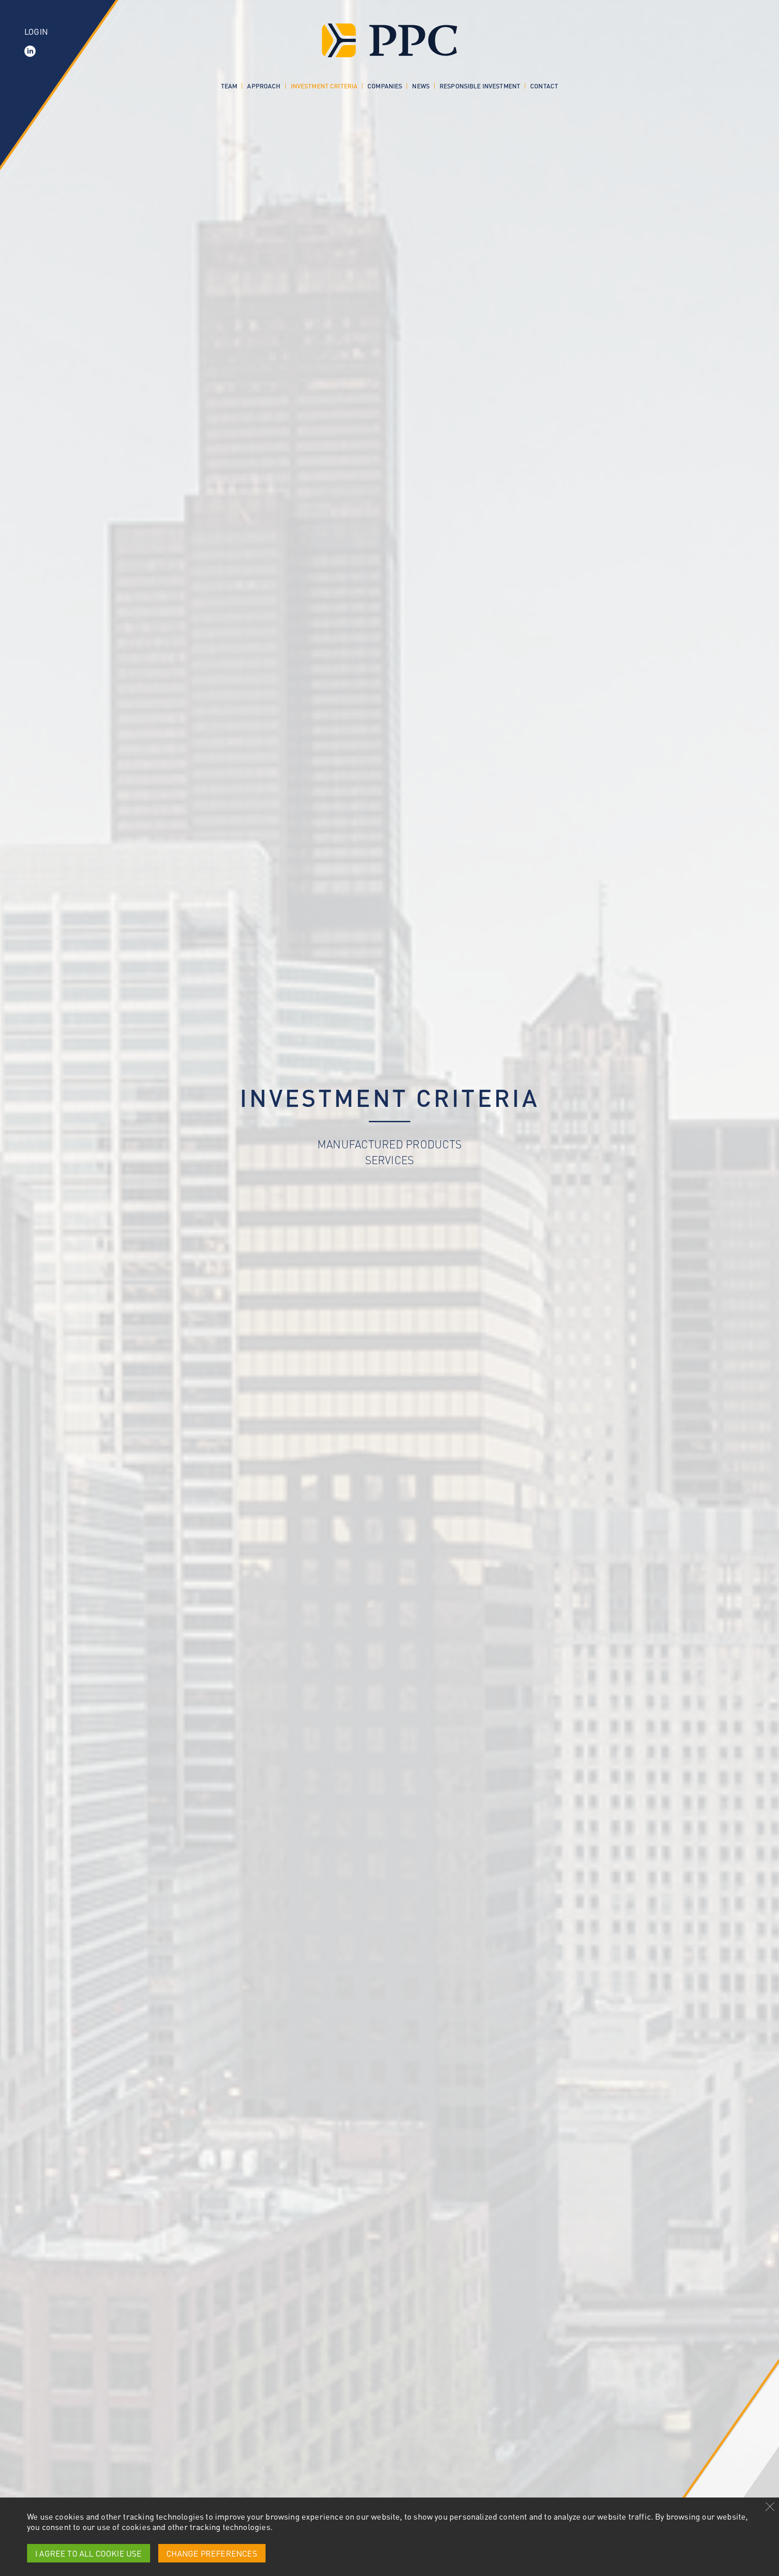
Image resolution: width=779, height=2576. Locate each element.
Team (229, 86)
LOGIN (36, 31)
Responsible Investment (480, 86)
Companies (385, 86)
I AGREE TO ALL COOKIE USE (89, 2553)
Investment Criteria (324, 86)
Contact (544, 86)
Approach (264, 86)
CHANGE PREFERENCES (212, 2553)
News (421, 86)
